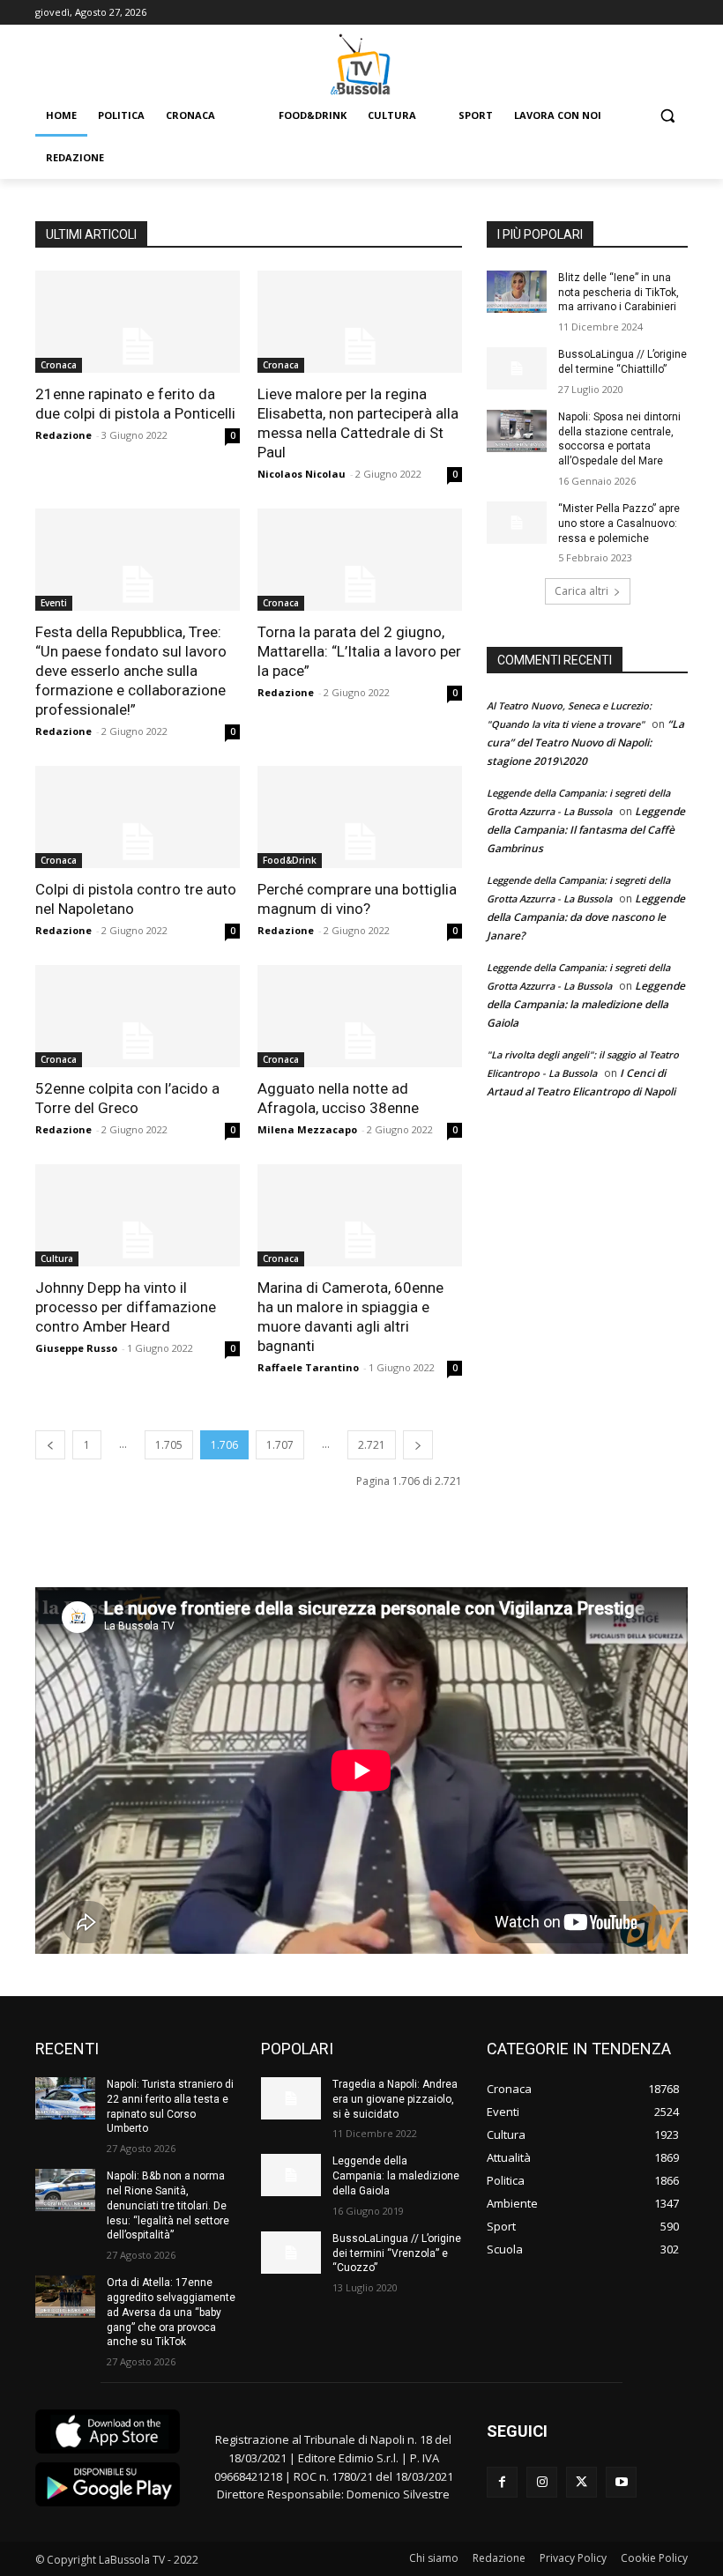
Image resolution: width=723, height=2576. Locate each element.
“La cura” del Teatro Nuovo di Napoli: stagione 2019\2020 (585, 742)
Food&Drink (290, 860)
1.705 (169, 1445)
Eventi (54, 603)
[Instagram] (542, 2482)
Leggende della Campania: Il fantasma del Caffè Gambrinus (586, 830)
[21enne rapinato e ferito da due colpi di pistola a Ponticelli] (138, 322)
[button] (667, 116)
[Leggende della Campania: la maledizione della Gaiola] (291, 2175)
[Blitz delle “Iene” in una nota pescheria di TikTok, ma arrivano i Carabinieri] (517, 292)
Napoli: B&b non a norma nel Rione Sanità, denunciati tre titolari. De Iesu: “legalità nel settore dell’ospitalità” (168, 2205)
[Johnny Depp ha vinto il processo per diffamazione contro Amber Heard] (138, 1215)
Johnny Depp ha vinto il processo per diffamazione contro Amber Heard (126, 1307)
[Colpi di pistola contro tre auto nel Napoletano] (138, 817)
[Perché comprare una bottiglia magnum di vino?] (360, 817)
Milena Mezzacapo (307, 1129)
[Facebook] (502, 2482)
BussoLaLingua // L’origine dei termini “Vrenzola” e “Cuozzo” (397, 2253)
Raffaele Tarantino (308, 1367)
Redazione (63, 435)
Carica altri (581, 591)
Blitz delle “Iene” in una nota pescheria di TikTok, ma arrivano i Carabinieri (619, 293)
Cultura (57, 1258)
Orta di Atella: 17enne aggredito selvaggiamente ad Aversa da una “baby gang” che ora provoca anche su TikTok (171, 2312)
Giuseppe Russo (76, 1348)
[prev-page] (50, 1445)
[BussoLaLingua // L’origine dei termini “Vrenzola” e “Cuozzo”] (291, 2253)
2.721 (372, 1445)
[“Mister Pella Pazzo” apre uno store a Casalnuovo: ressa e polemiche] (517, 523)
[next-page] (418, 1445)
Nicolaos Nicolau (302, 474)
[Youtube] (621, 2482)
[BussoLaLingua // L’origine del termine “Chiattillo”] (517, 368)
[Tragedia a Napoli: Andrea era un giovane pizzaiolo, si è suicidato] (291, 2098)
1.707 (280, 1445)
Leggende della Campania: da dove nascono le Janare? (586, 917)
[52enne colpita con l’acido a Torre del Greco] (138, 1016)
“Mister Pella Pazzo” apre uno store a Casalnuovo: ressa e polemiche (619, 523)
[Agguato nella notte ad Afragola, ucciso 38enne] (360, 1016)
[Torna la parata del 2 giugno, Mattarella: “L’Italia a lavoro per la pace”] (360, 560)
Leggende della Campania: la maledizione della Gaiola (586, 1004)
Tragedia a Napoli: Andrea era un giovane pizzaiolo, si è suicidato (395, 2099)
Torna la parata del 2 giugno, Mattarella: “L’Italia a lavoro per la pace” (359, 651)
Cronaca (59, 365)
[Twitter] (581, 2482)
